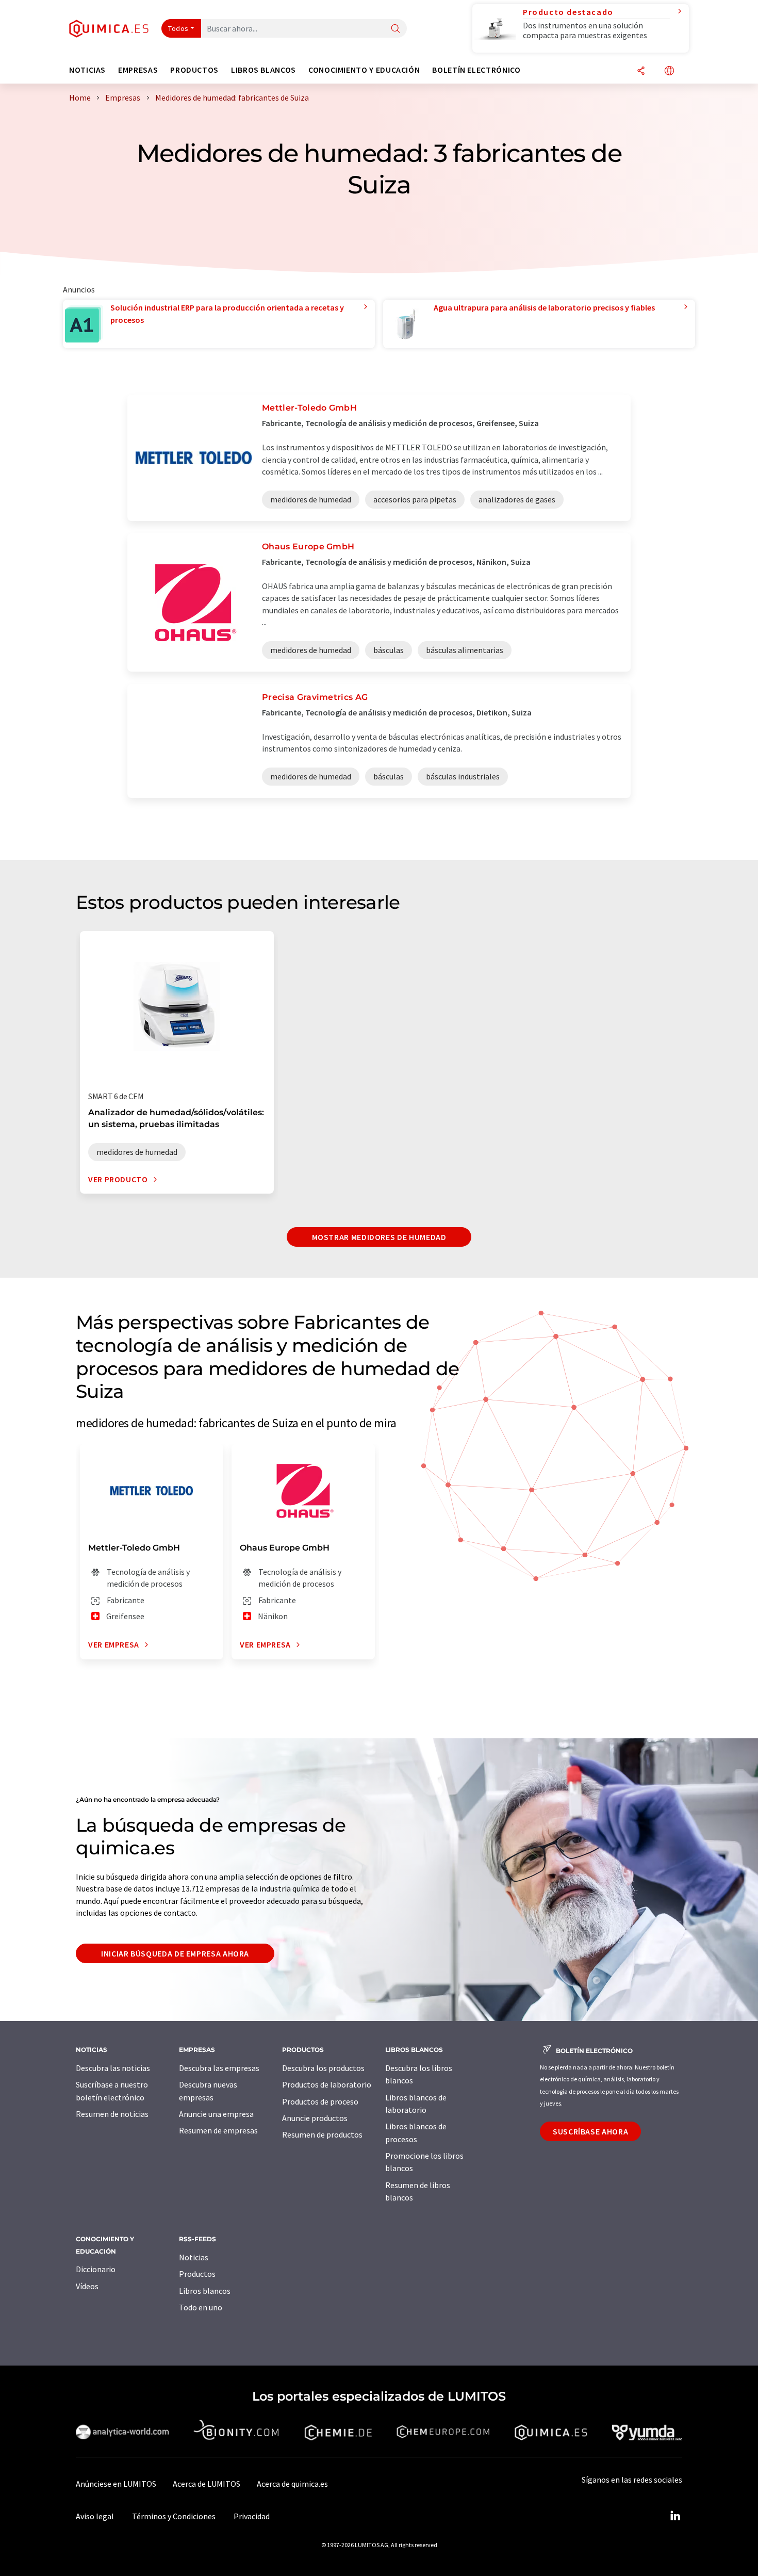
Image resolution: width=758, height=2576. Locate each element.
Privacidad (252, 2516)
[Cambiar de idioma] (669, 71)
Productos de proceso (320, 2101)
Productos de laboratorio (327, 2084)
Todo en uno (201, 2307)
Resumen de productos (322, 2134)
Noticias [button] (87, 70)
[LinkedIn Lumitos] (675, 2516)
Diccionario (96, 2269)
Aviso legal (95, 2516)
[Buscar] (396, 29)
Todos (178, 28)
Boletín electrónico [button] (476, 70)
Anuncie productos (315, 2118)
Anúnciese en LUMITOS (116, 2484)
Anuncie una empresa (216, 2114)
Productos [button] (194, 70)
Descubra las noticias (113, 2068)
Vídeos (87, 2286)
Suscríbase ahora (590, 2131)
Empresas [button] (138, 70)
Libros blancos (205, 2291)
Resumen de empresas (218, 2130)
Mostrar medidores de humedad (379, 1237)
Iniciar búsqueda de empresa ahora (175, 1953)
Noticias (194, 2257)
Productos (197, 2274)
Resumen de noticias (112, 2114)
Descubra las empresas (219, 2068)
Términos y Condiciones (174, 2516)
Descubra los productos (323, 2068)
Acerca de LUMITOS (207, 2484)
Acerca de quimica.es (292, 2484)
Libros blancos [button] (263, 70)
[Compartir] (641, 71)
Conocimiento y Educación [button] (364, 70)
